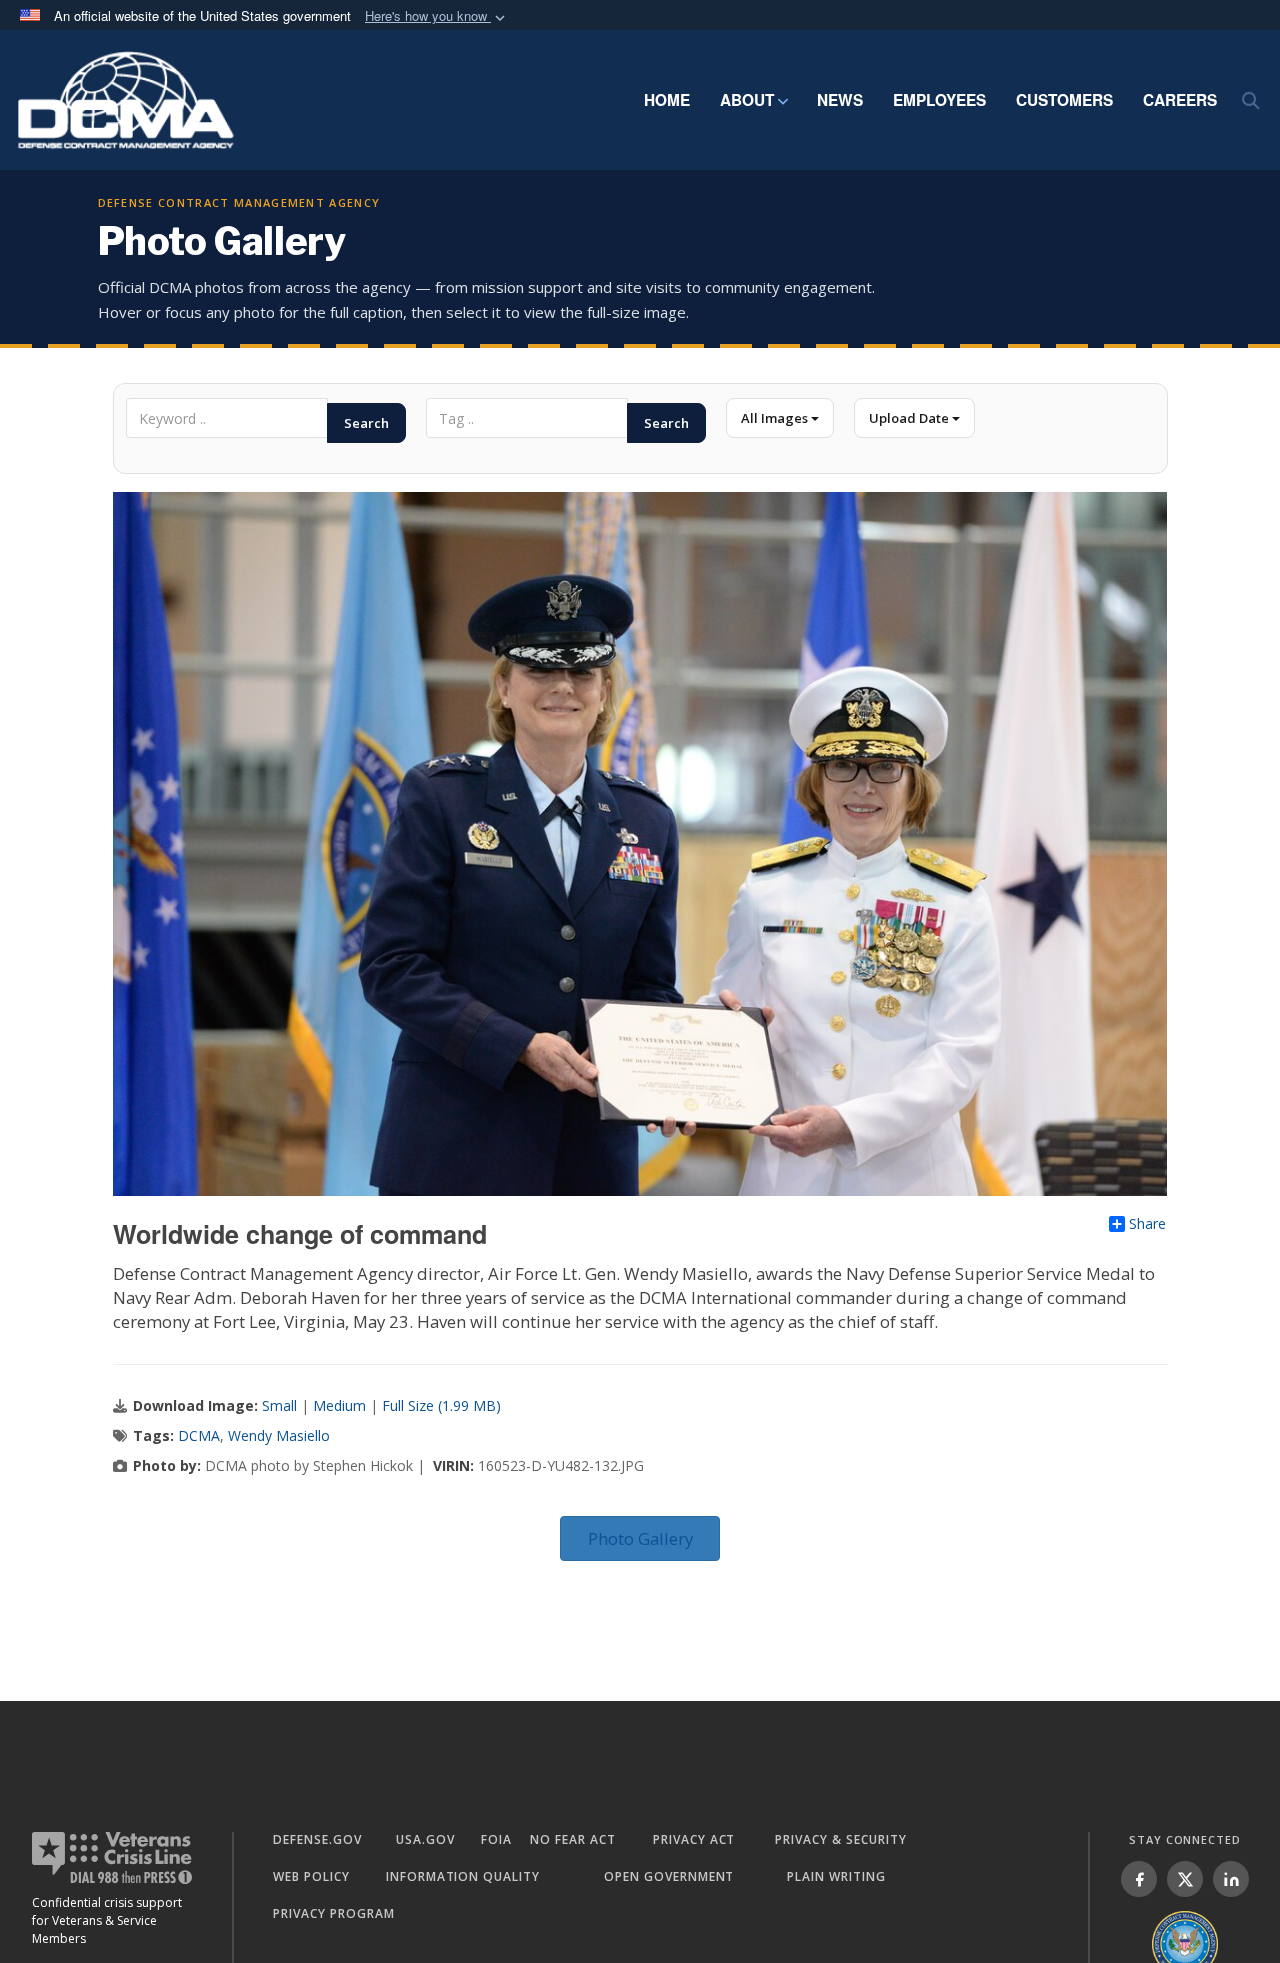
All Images (776, 418)
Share (1147, 1224)
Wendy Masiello (279, 1435)
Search (366, 423)
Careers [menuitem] (1180, 100)
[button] (437, 16)
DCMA (199, 1435)
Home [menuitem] (667, 100)
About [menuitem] (747, 100)
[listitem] (1139, 1879)
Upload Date (910, 418)
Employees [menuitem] (939, 100)
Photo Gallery (640, 1538)
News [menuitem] (840, 100)
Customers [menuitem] (1064, 100)
